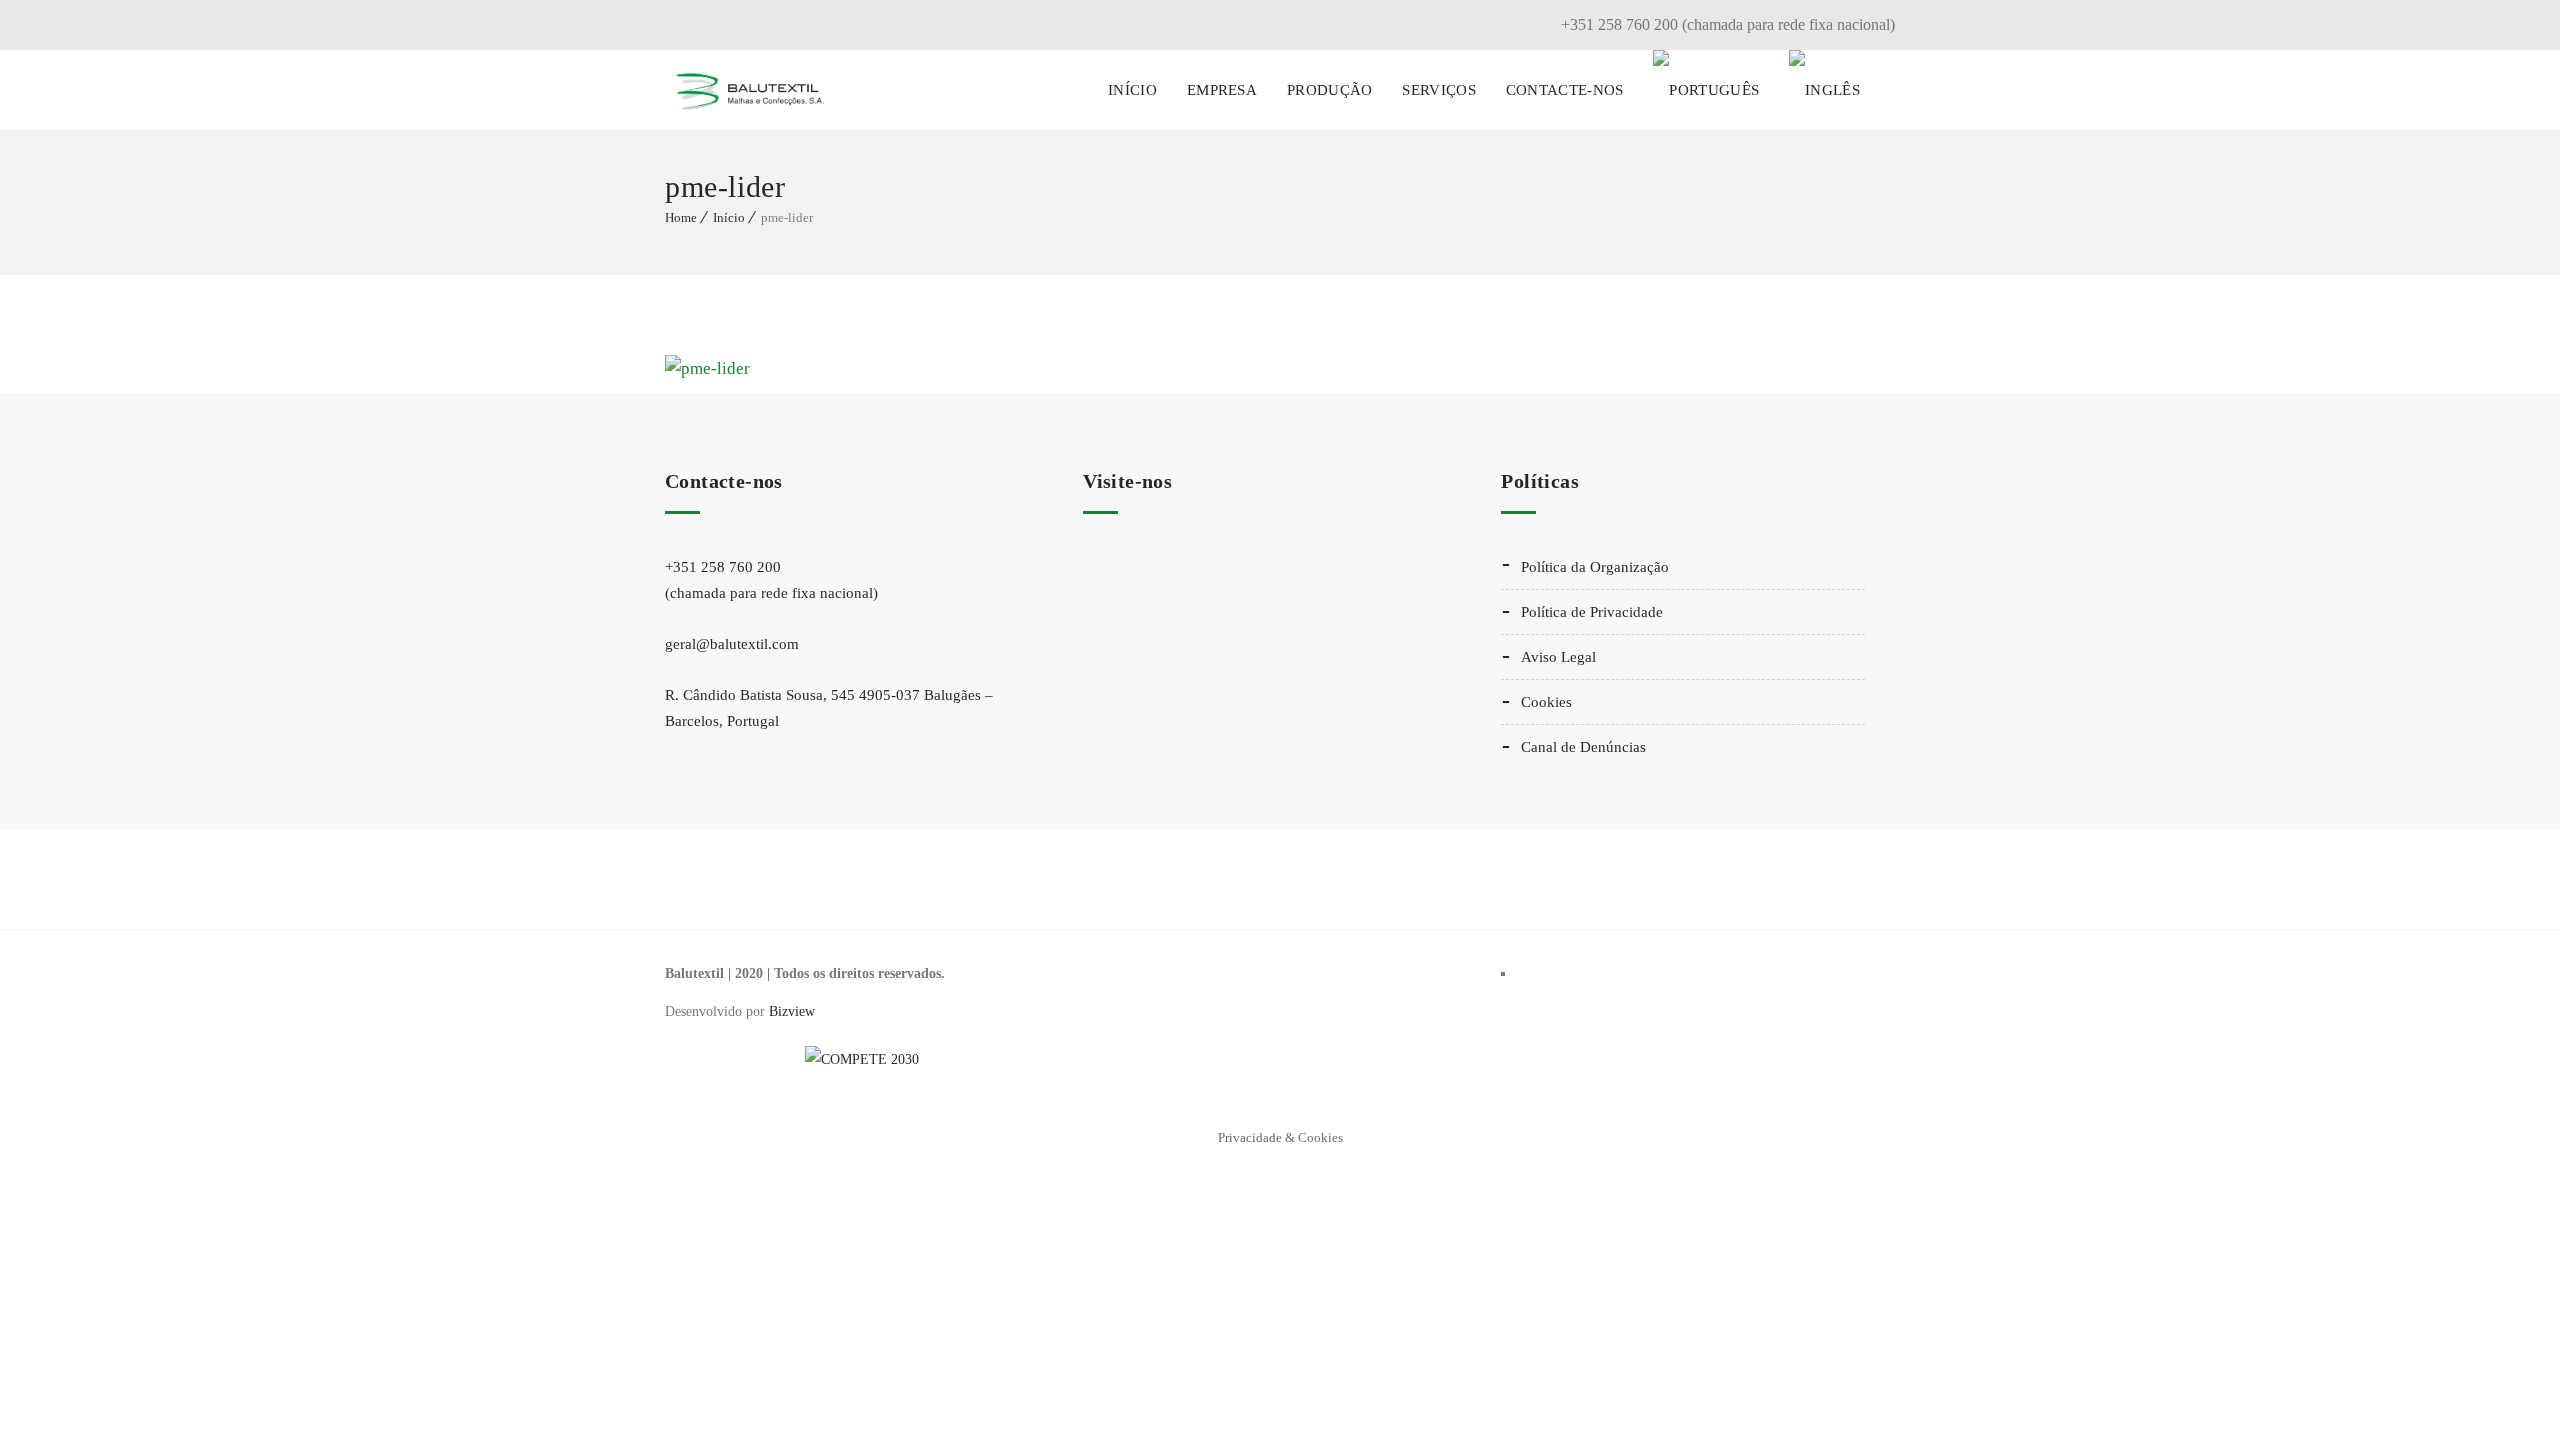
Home (681, 217)
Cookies (1546, 702)
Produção (1329, 90)
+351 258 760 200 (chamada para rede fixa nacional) (1728, 24)
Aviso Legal (1558, 657)
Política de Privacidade (1592, 612)
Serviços (1438, 90)
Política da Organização (1595, 567)
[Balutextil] (750, 90)
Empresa (1222, 90)
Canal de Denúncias (1583, 747)
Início (1132, 90)
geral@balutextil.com (732, 644)
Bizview (792, 1011)
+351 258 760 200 (771, 580)
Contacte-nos (1565, 90)
